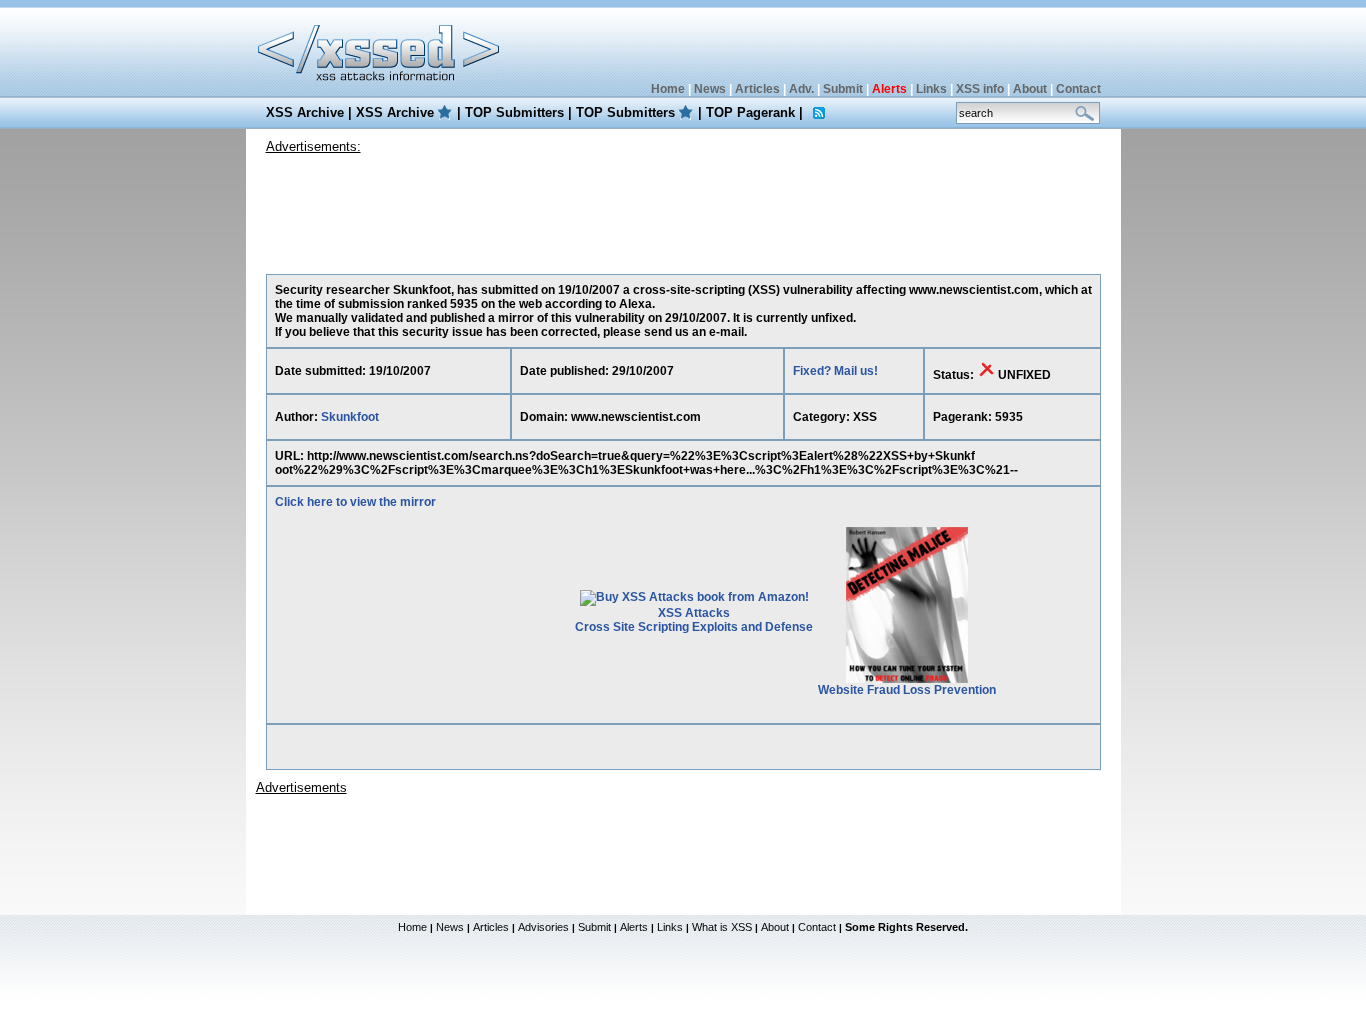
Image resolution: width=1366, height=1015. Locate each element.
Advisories (543, 927)
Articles (757, 89)
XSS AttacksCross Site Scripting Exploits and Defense (694, 620)
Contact (1078, 89)
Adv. (801, 89)
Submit (843, 89)
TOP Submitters (514, 112)
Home (668, 89)
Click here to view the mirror (355, 502)
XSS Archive (305, 112)
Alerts (634, 927)
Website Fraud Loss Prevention (907, 690)
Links (931, 89)
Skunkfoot (350, 417)
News (710, 89)
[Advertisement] (683, 209)
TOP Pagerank (750, 112)
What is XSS (722, 927)
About (1030, 89)
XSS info (980, 89)
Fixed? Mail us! (835, 371)
